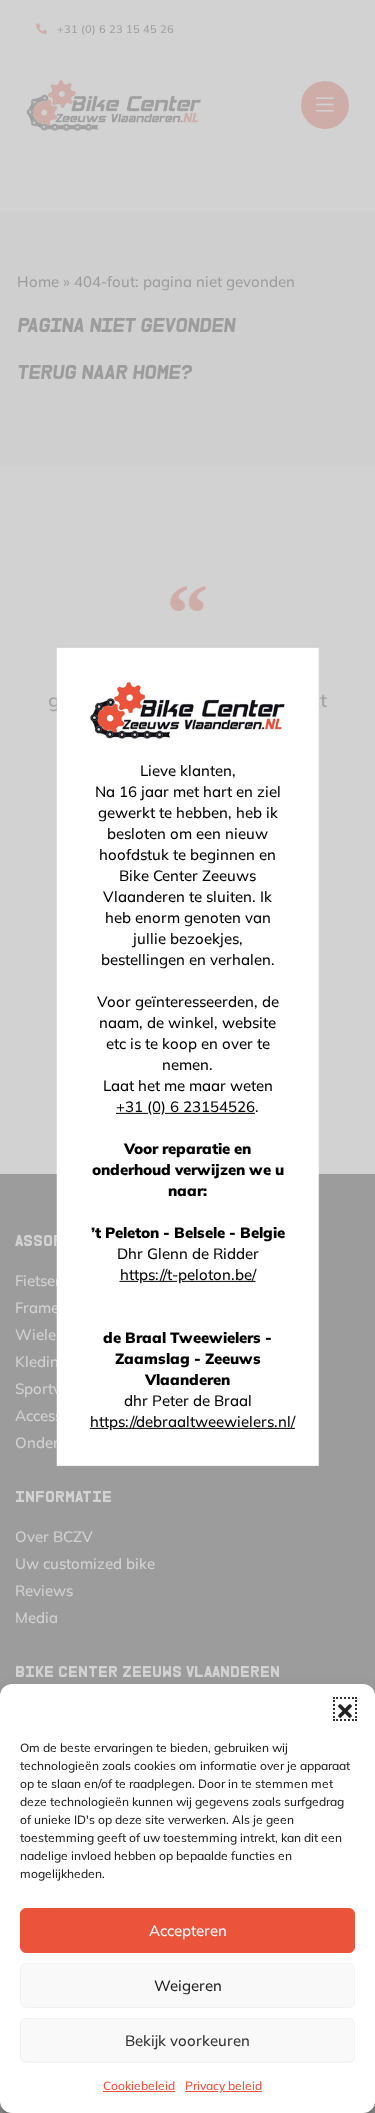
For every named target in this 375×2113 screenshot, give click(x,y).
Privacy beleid (223, 2085)
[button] (345, 1709)
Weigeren (188, 1985)
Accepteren (188, 1930)
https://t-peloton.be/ (188, 1274)
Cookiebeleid (139, 2085)
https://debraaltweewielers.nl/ (192, 1421)
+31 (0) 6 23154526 (185, 1106)
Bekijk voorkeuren (187, 2040)
